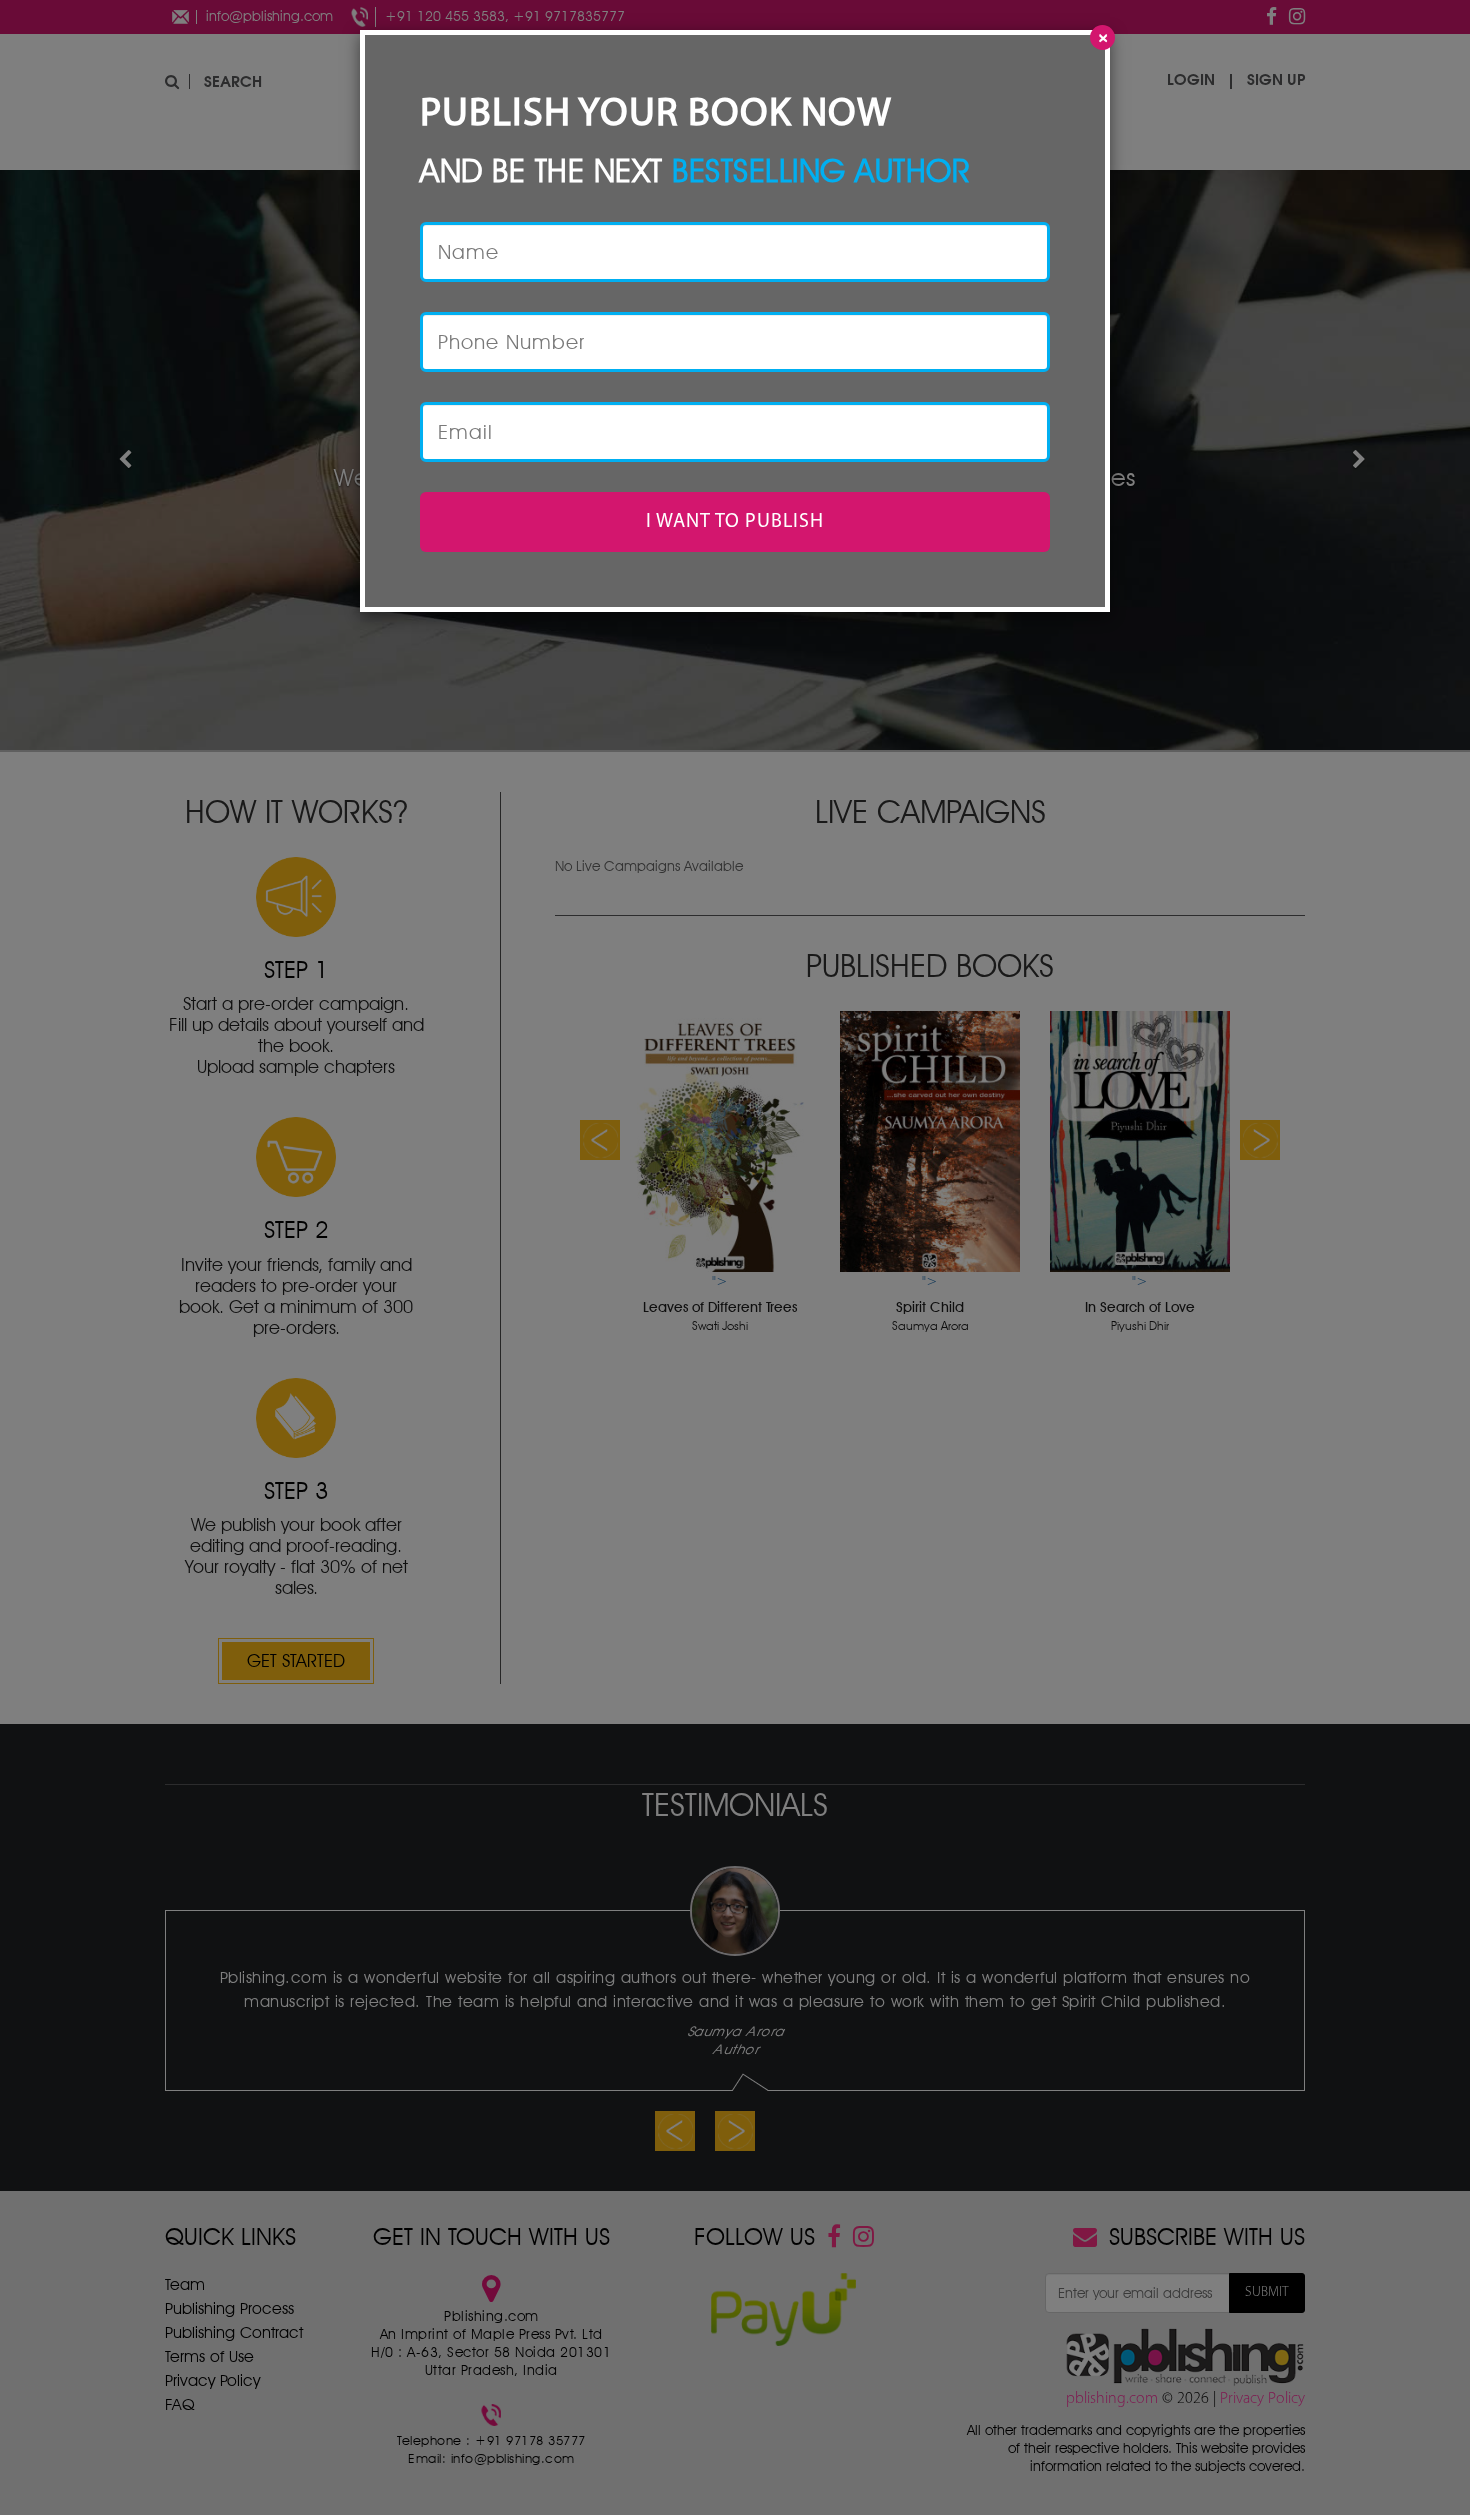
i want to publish (735, 522)
